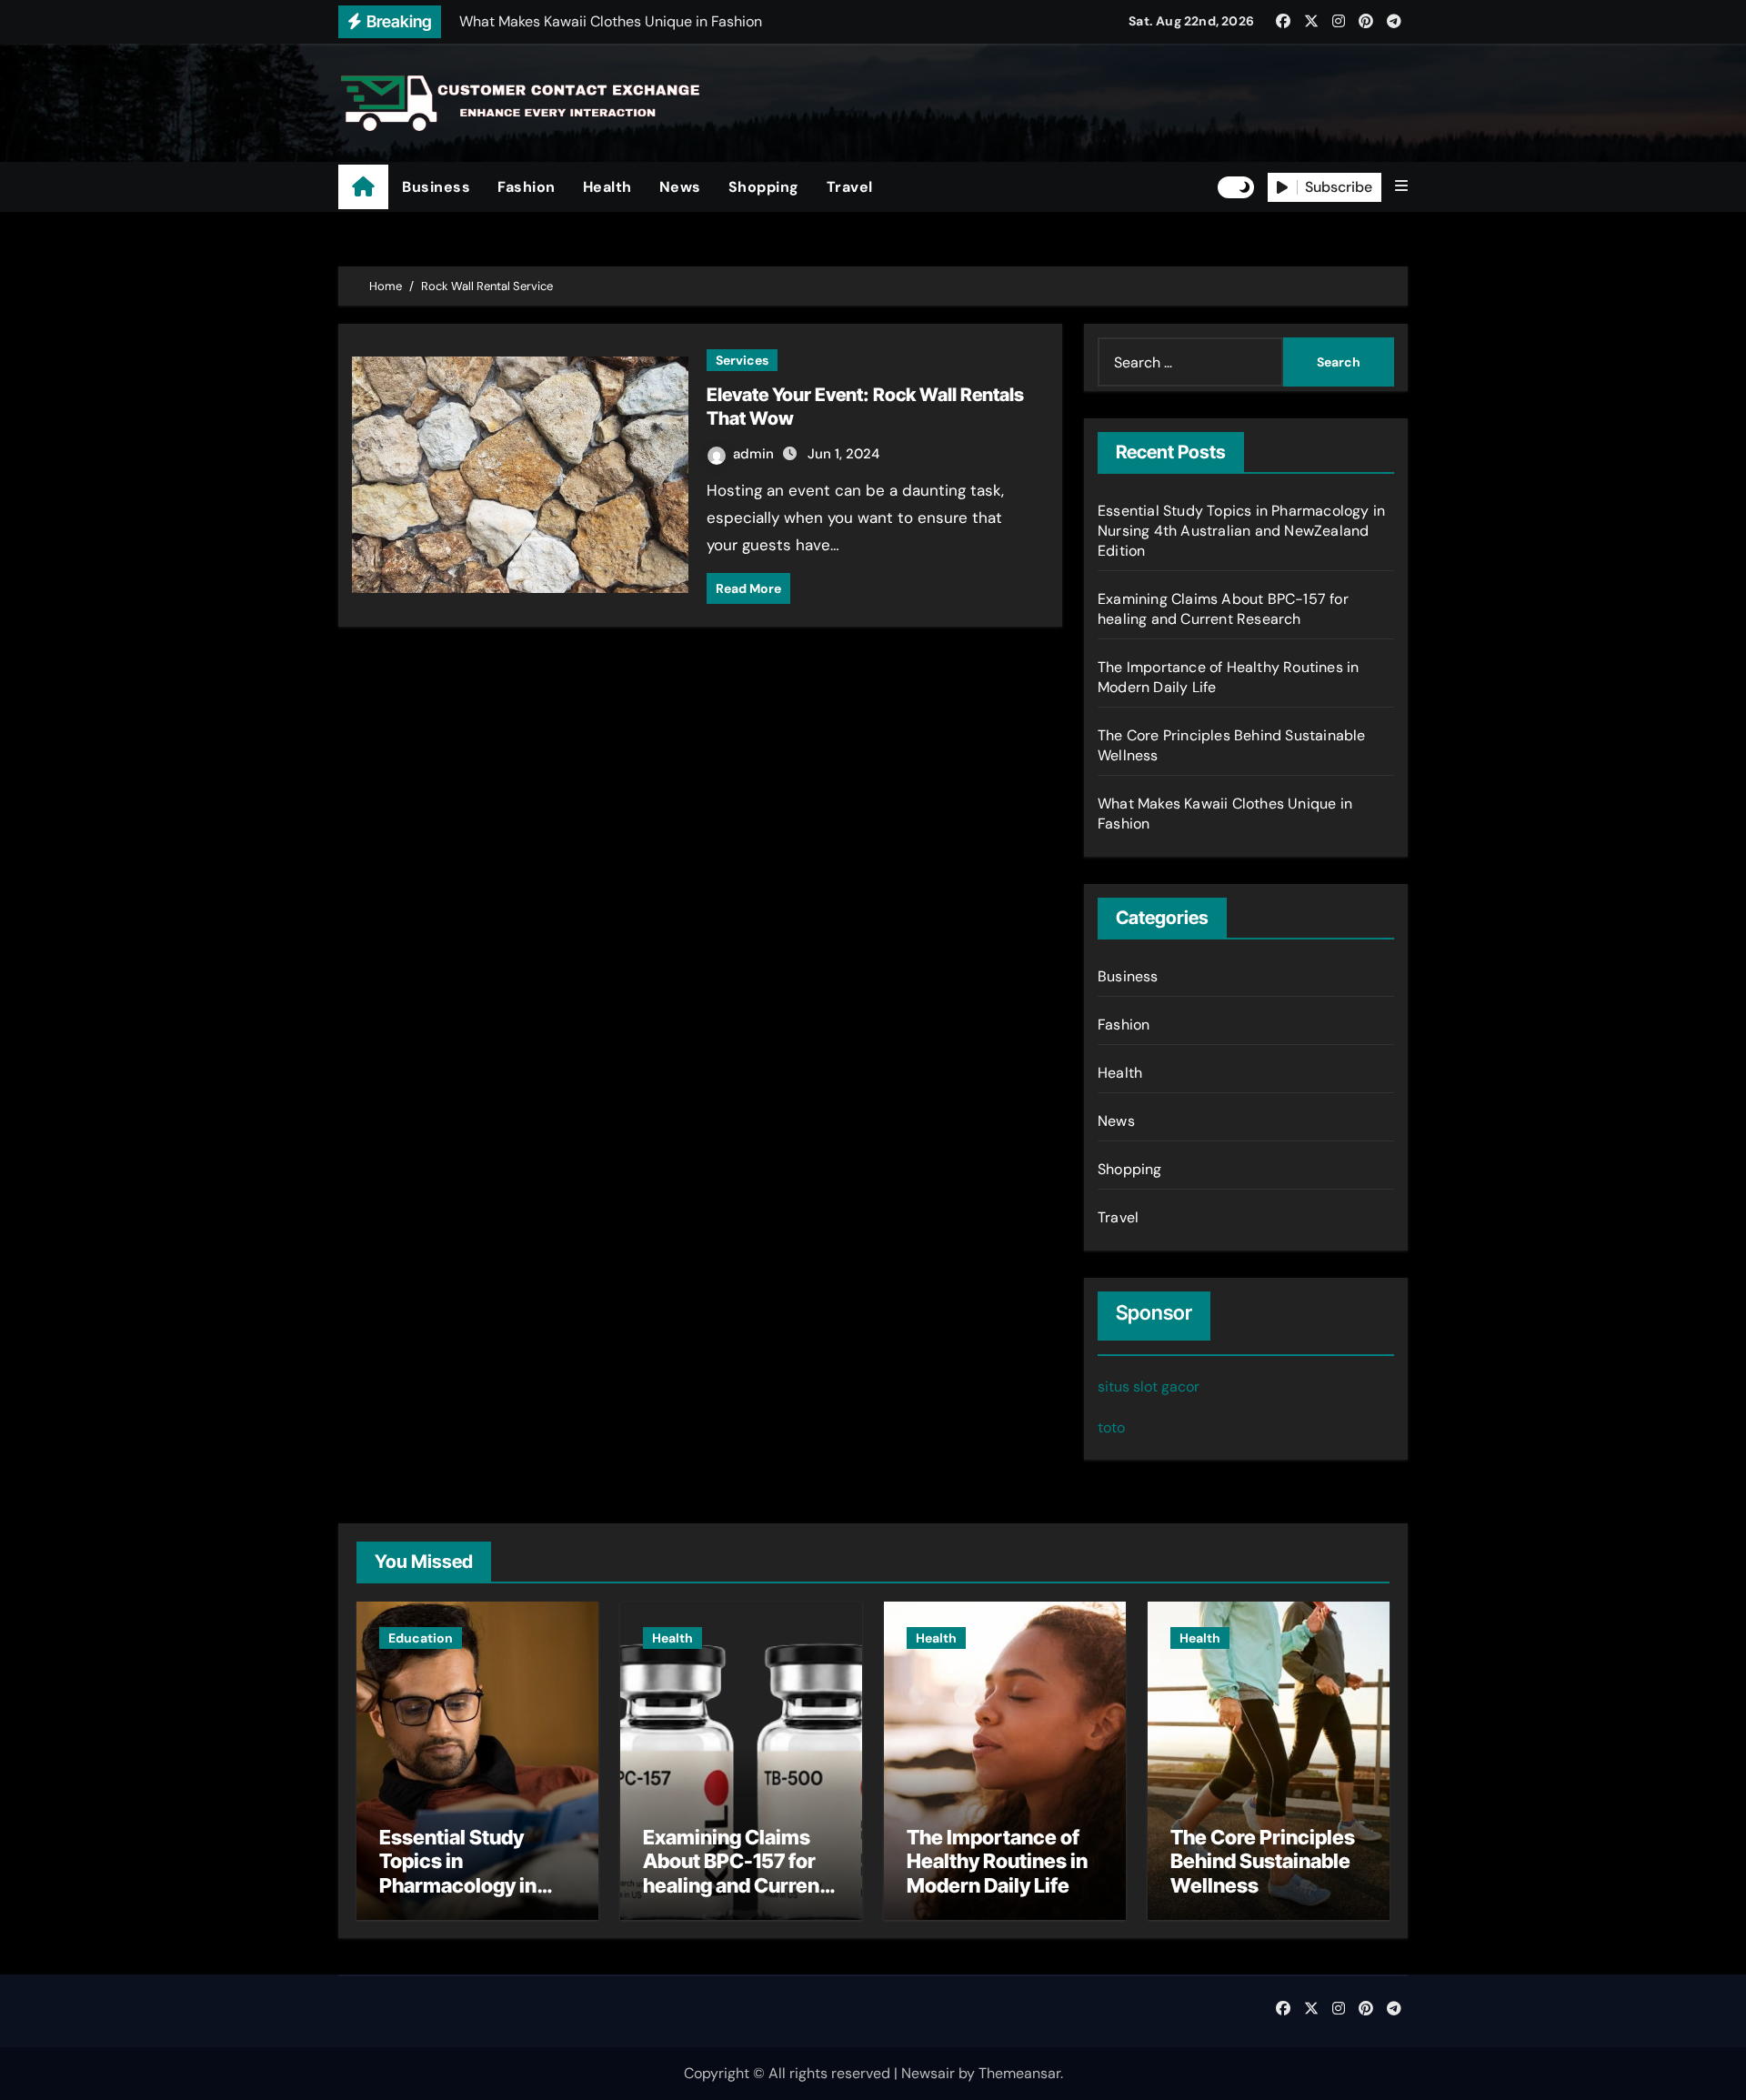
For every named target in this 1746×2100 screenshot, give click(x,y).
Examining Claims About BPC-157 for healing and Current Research (1223, 609)
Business (436, 187)
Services (742, 360)
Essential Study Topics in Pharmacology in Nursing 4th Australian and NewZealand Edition (1241, 531)
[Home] (363, 187)
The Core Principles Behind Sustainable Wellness (1263, 1861)
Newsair (928, 2073)
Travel (850, 187)
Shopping (764, 187)
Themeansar (1019, 2073)
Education (421, 1638)
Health (607, 187)
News (680, 187)
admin (755, 454)
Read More (748, 588)
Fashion (527, 187)
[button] (1401, 186)
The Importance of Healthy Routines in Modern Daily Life (997, 1861)
